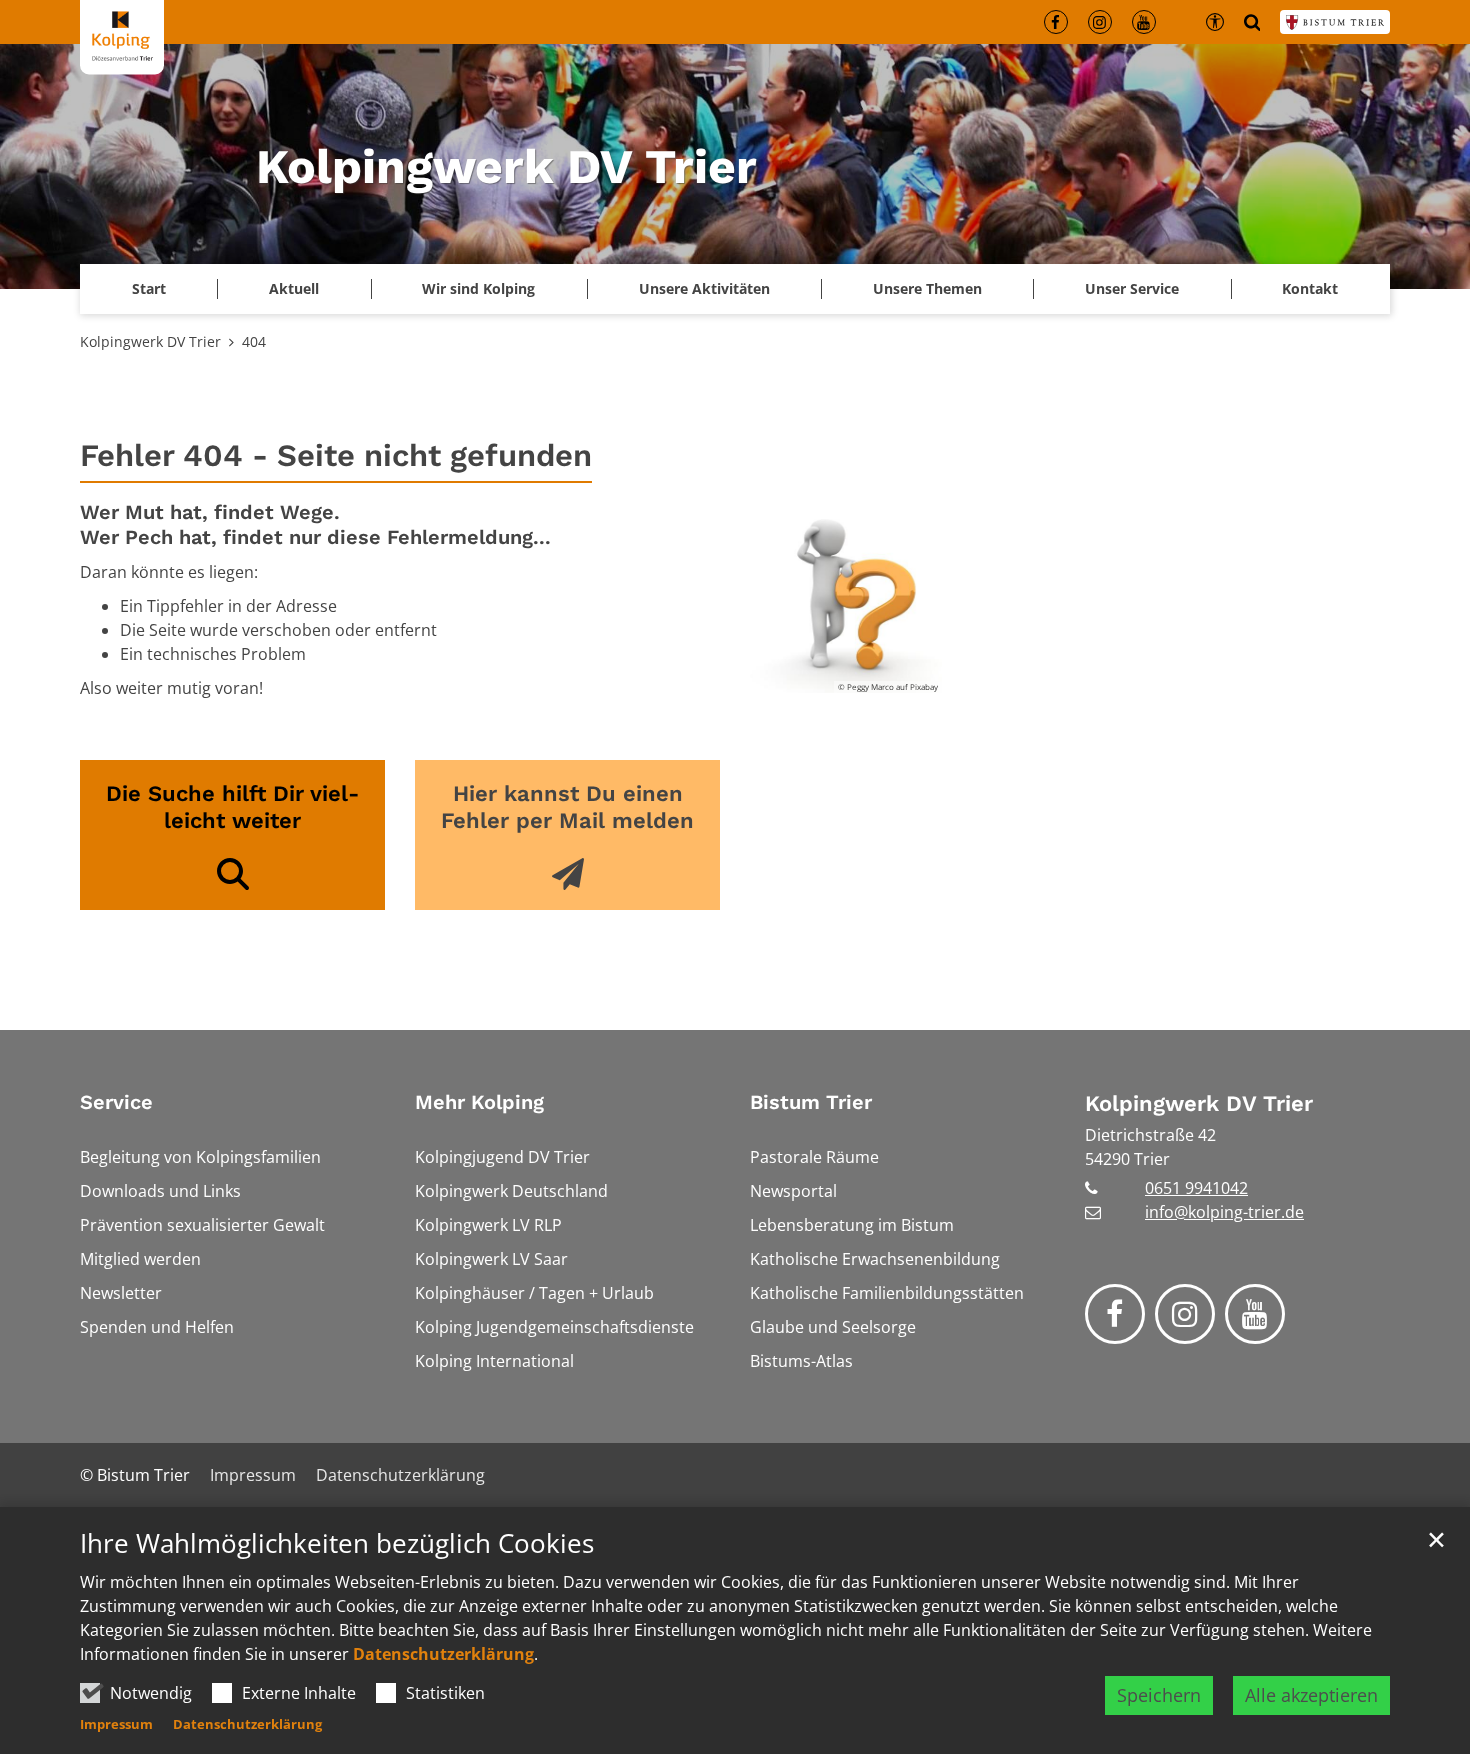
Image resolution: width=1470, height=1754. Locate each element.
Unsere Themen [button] (927, 288)
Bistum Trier (811, 1102)
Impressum (116, 1724)
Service (116, 1102)
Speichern (1159, 1695)
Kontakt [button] (1310, 288)
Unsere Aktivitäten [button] (704, 288)
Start (149, 288)
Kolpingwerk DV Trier (150, 341)
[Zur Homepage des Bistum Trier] (1335, 22)
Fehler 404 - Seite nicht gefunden (336, 455)
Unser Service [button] (1132, 288)
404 (254, 341)
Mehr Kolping (479, 1102)
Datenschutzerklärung (443, 1654)
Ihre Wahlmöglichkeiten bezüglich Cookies (337, 1543)
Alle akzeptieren (1311, 1695)
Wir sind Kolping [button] (478, 288)
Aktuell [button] (294, 288)
